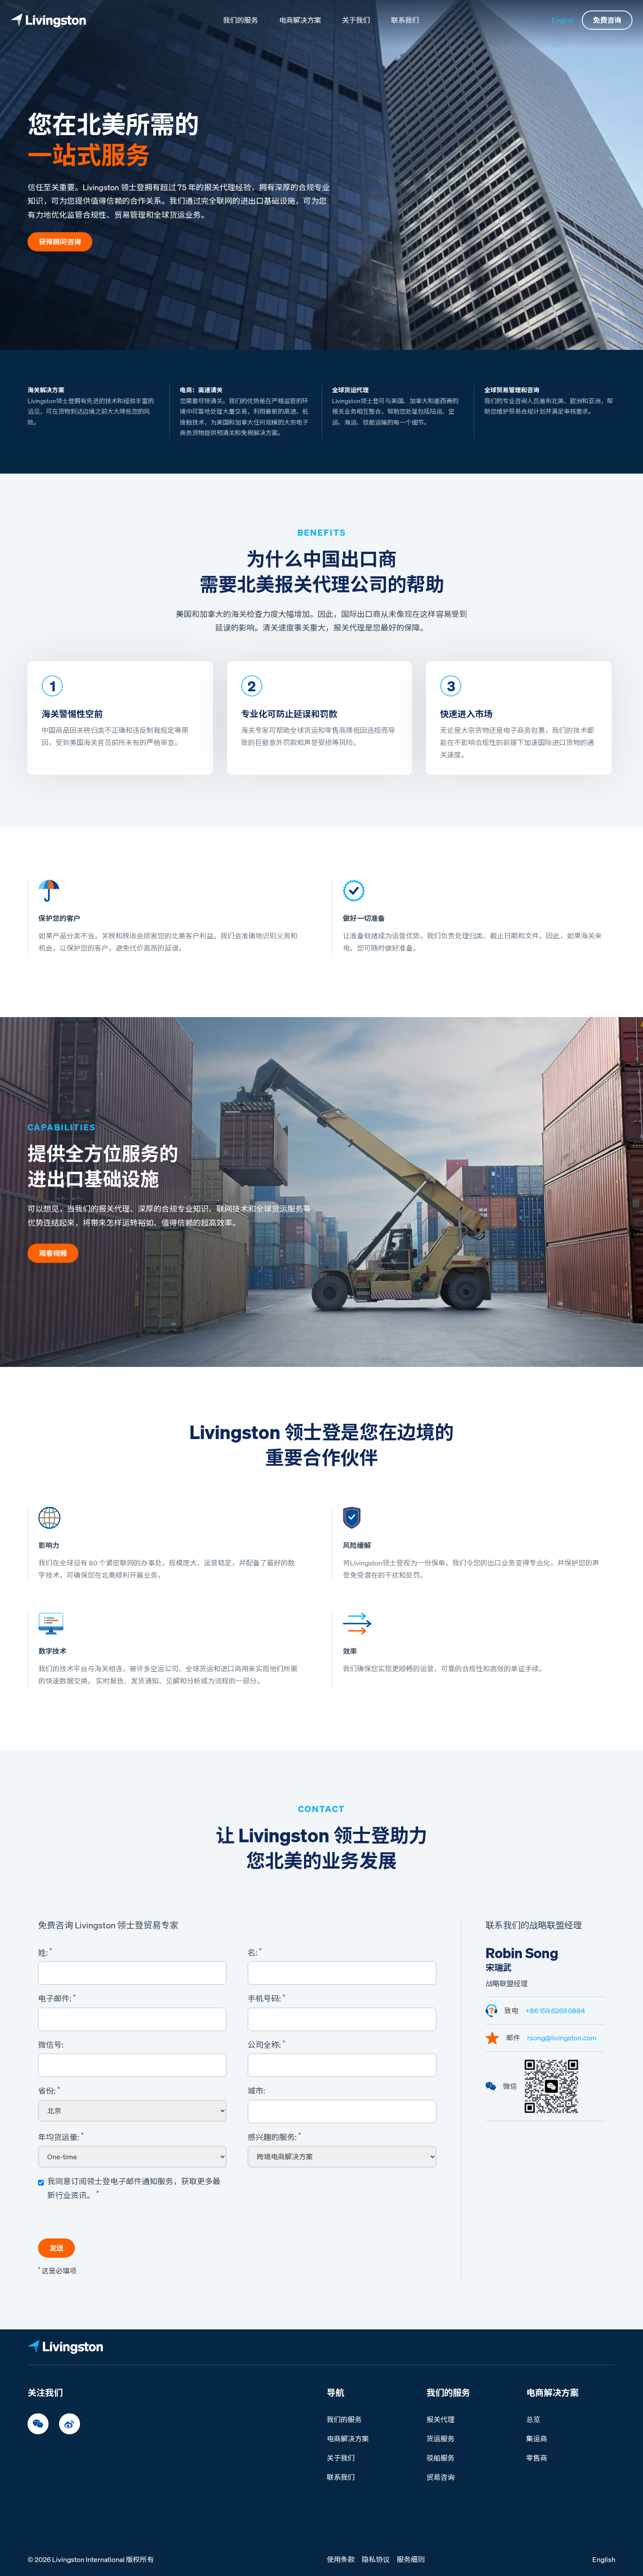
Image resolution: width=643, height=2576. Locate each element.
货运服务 (440, 2439)
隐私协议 (376, 2559)
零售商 (537, 2458)
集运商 (537, 2439)
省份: (49, 2091)
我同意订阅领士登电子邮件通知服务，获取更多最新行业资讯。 (134, 2188)
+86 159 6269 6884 (555, 2011)
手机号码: (266, 1998)
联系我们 (405, 20)
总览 (533, 2419)
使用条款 (341, 2559)
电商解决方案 (300, 20)
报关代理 (440, 2419)
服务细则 (411, 2559)
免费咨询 (607, 20)
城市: (256, 2091)
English (563, 20)
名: (255, 1952)
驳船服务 (440, 2458)
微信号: (51, 2045)
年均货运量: (61, 2137)
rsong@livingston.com (562, 2038)
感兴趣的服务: (274, 2137)
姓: (45, 1952)
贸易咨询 (440, 2477)
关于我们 (356, 20)
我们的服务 (241, 20)
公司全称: (266, 2044)
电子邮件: (57, 1998)
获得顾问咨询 (60, 242)
